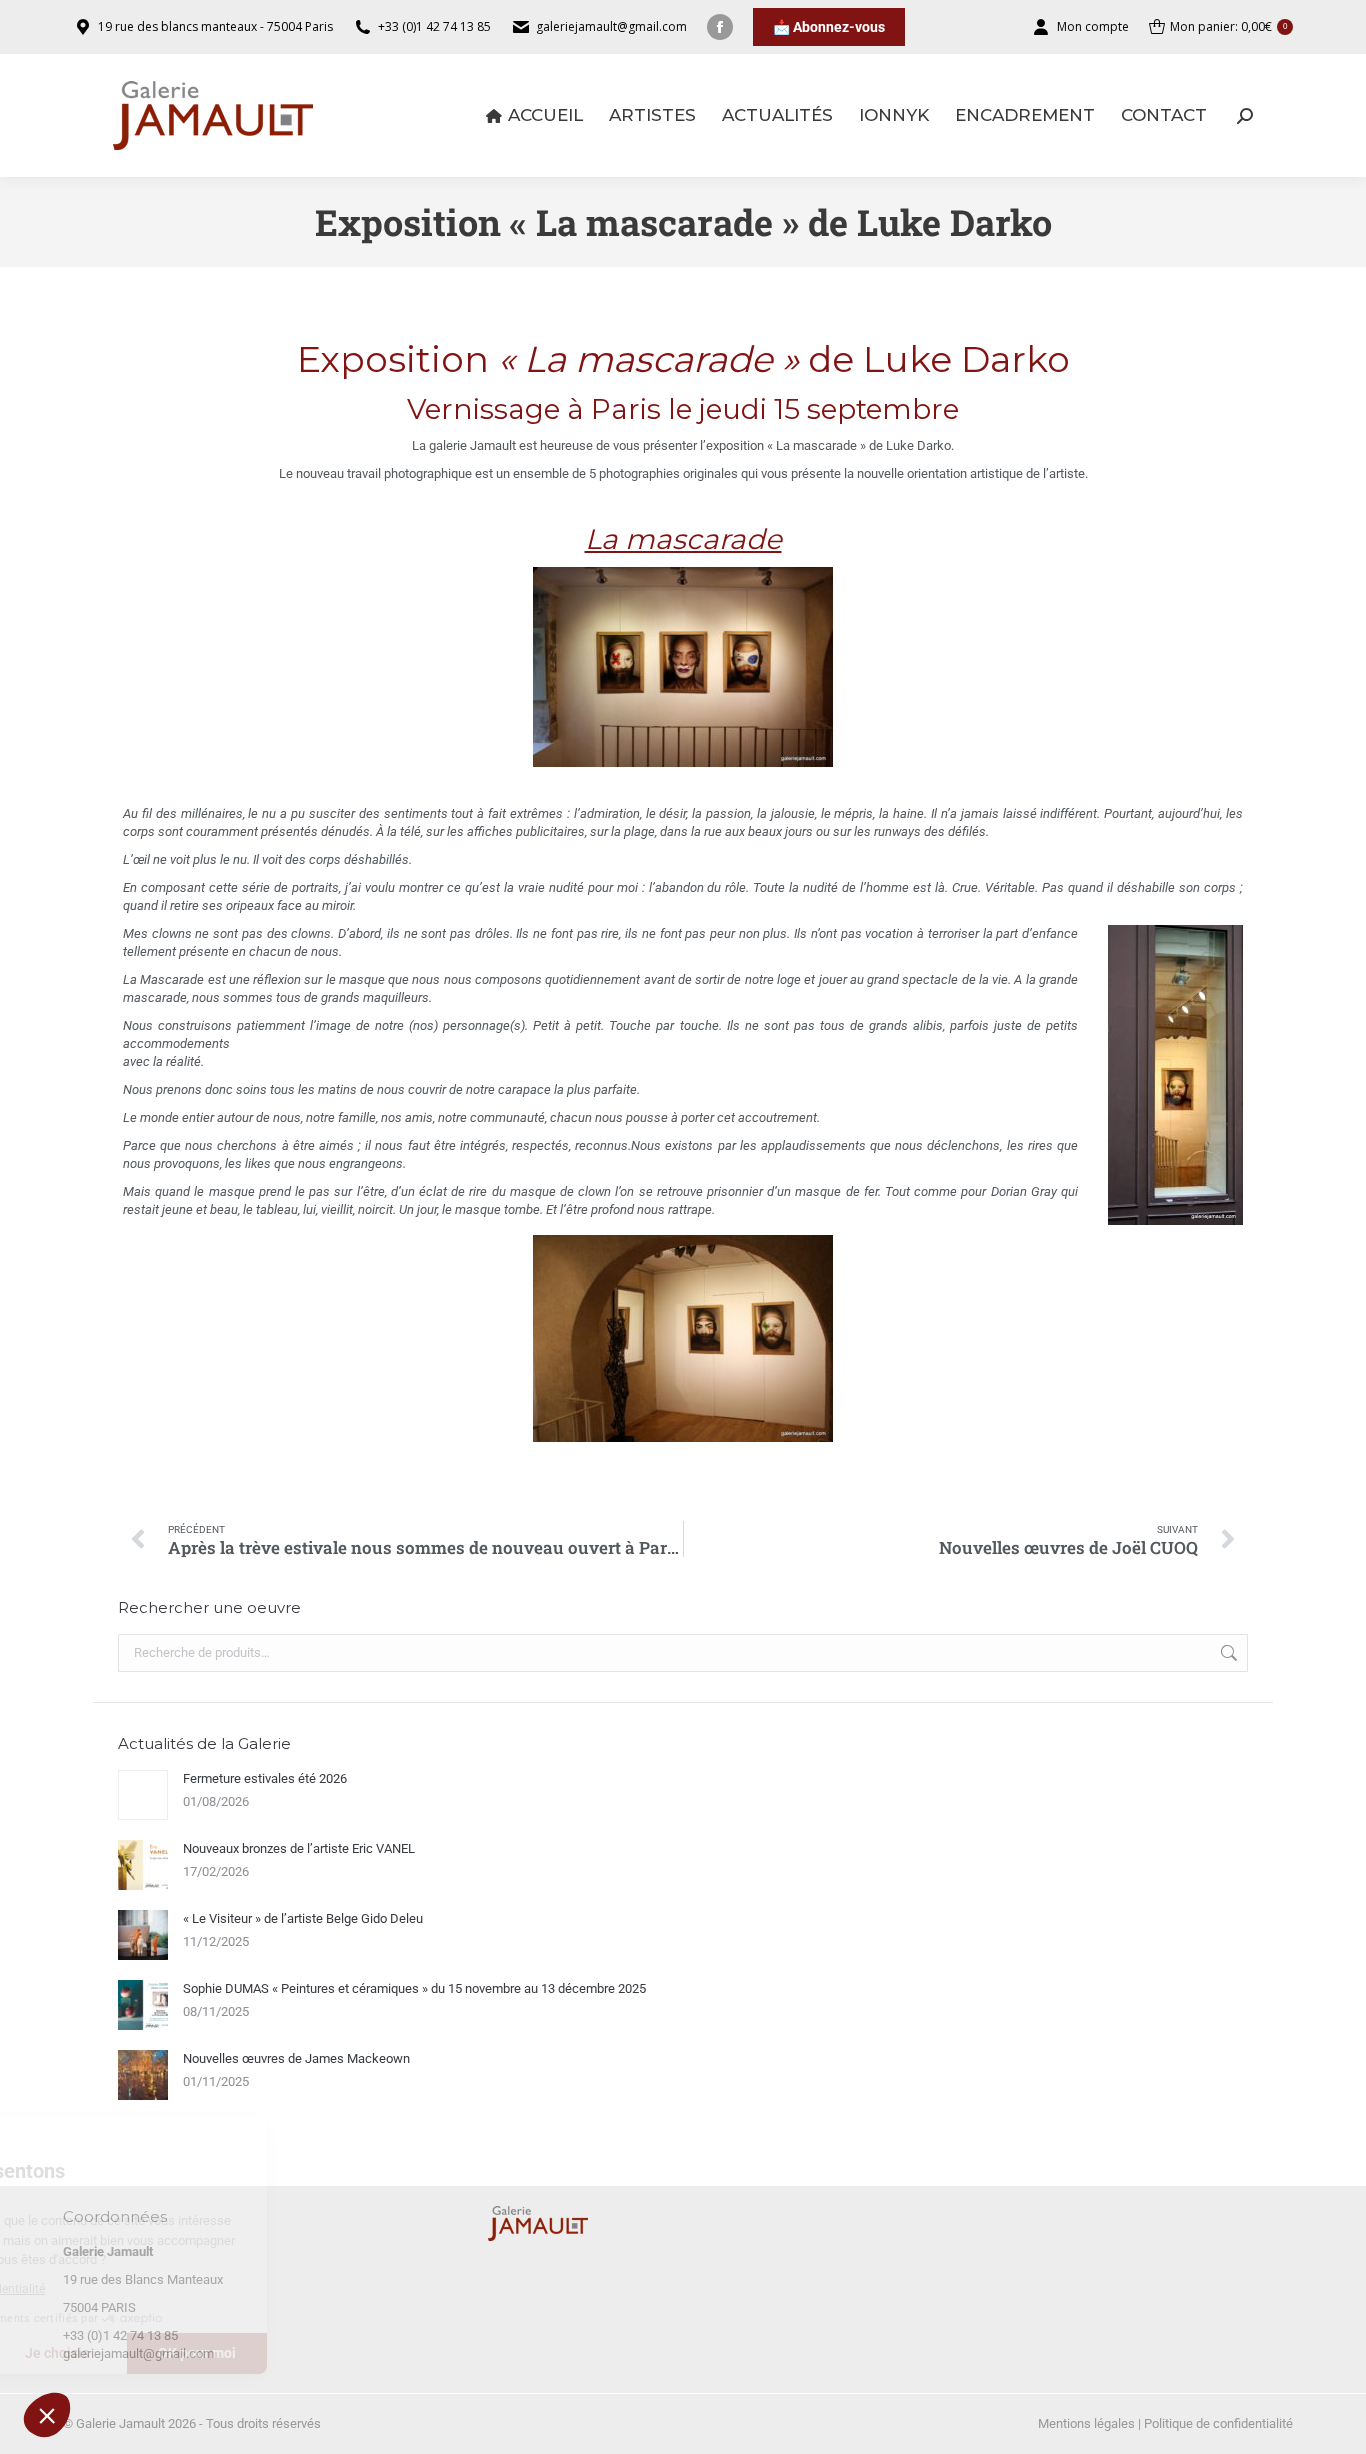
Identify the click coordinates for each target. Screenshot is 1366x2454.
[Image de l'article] (143, 1795)
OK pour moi (370, 2353)
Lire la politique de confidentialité (129, 2289)
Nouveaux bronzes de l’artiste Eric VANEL (299, 1848)
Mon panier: (1228, 26)
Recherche (1227, 1653)
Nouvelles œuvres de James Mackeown (296, 2058)
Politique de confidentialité (1218, 2423)
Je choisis (230, 2353)
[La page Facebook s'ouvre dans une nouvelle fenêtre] (720, 27)
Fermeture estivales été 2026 (265, 1778)
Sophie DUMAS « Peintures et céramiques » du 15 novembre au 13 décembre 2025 (414, 1988)
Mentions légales (1086, 2423)
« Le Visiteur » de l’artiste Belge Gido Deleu (303, 1918)
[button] (47, 2415)
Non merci (89, 2353)
